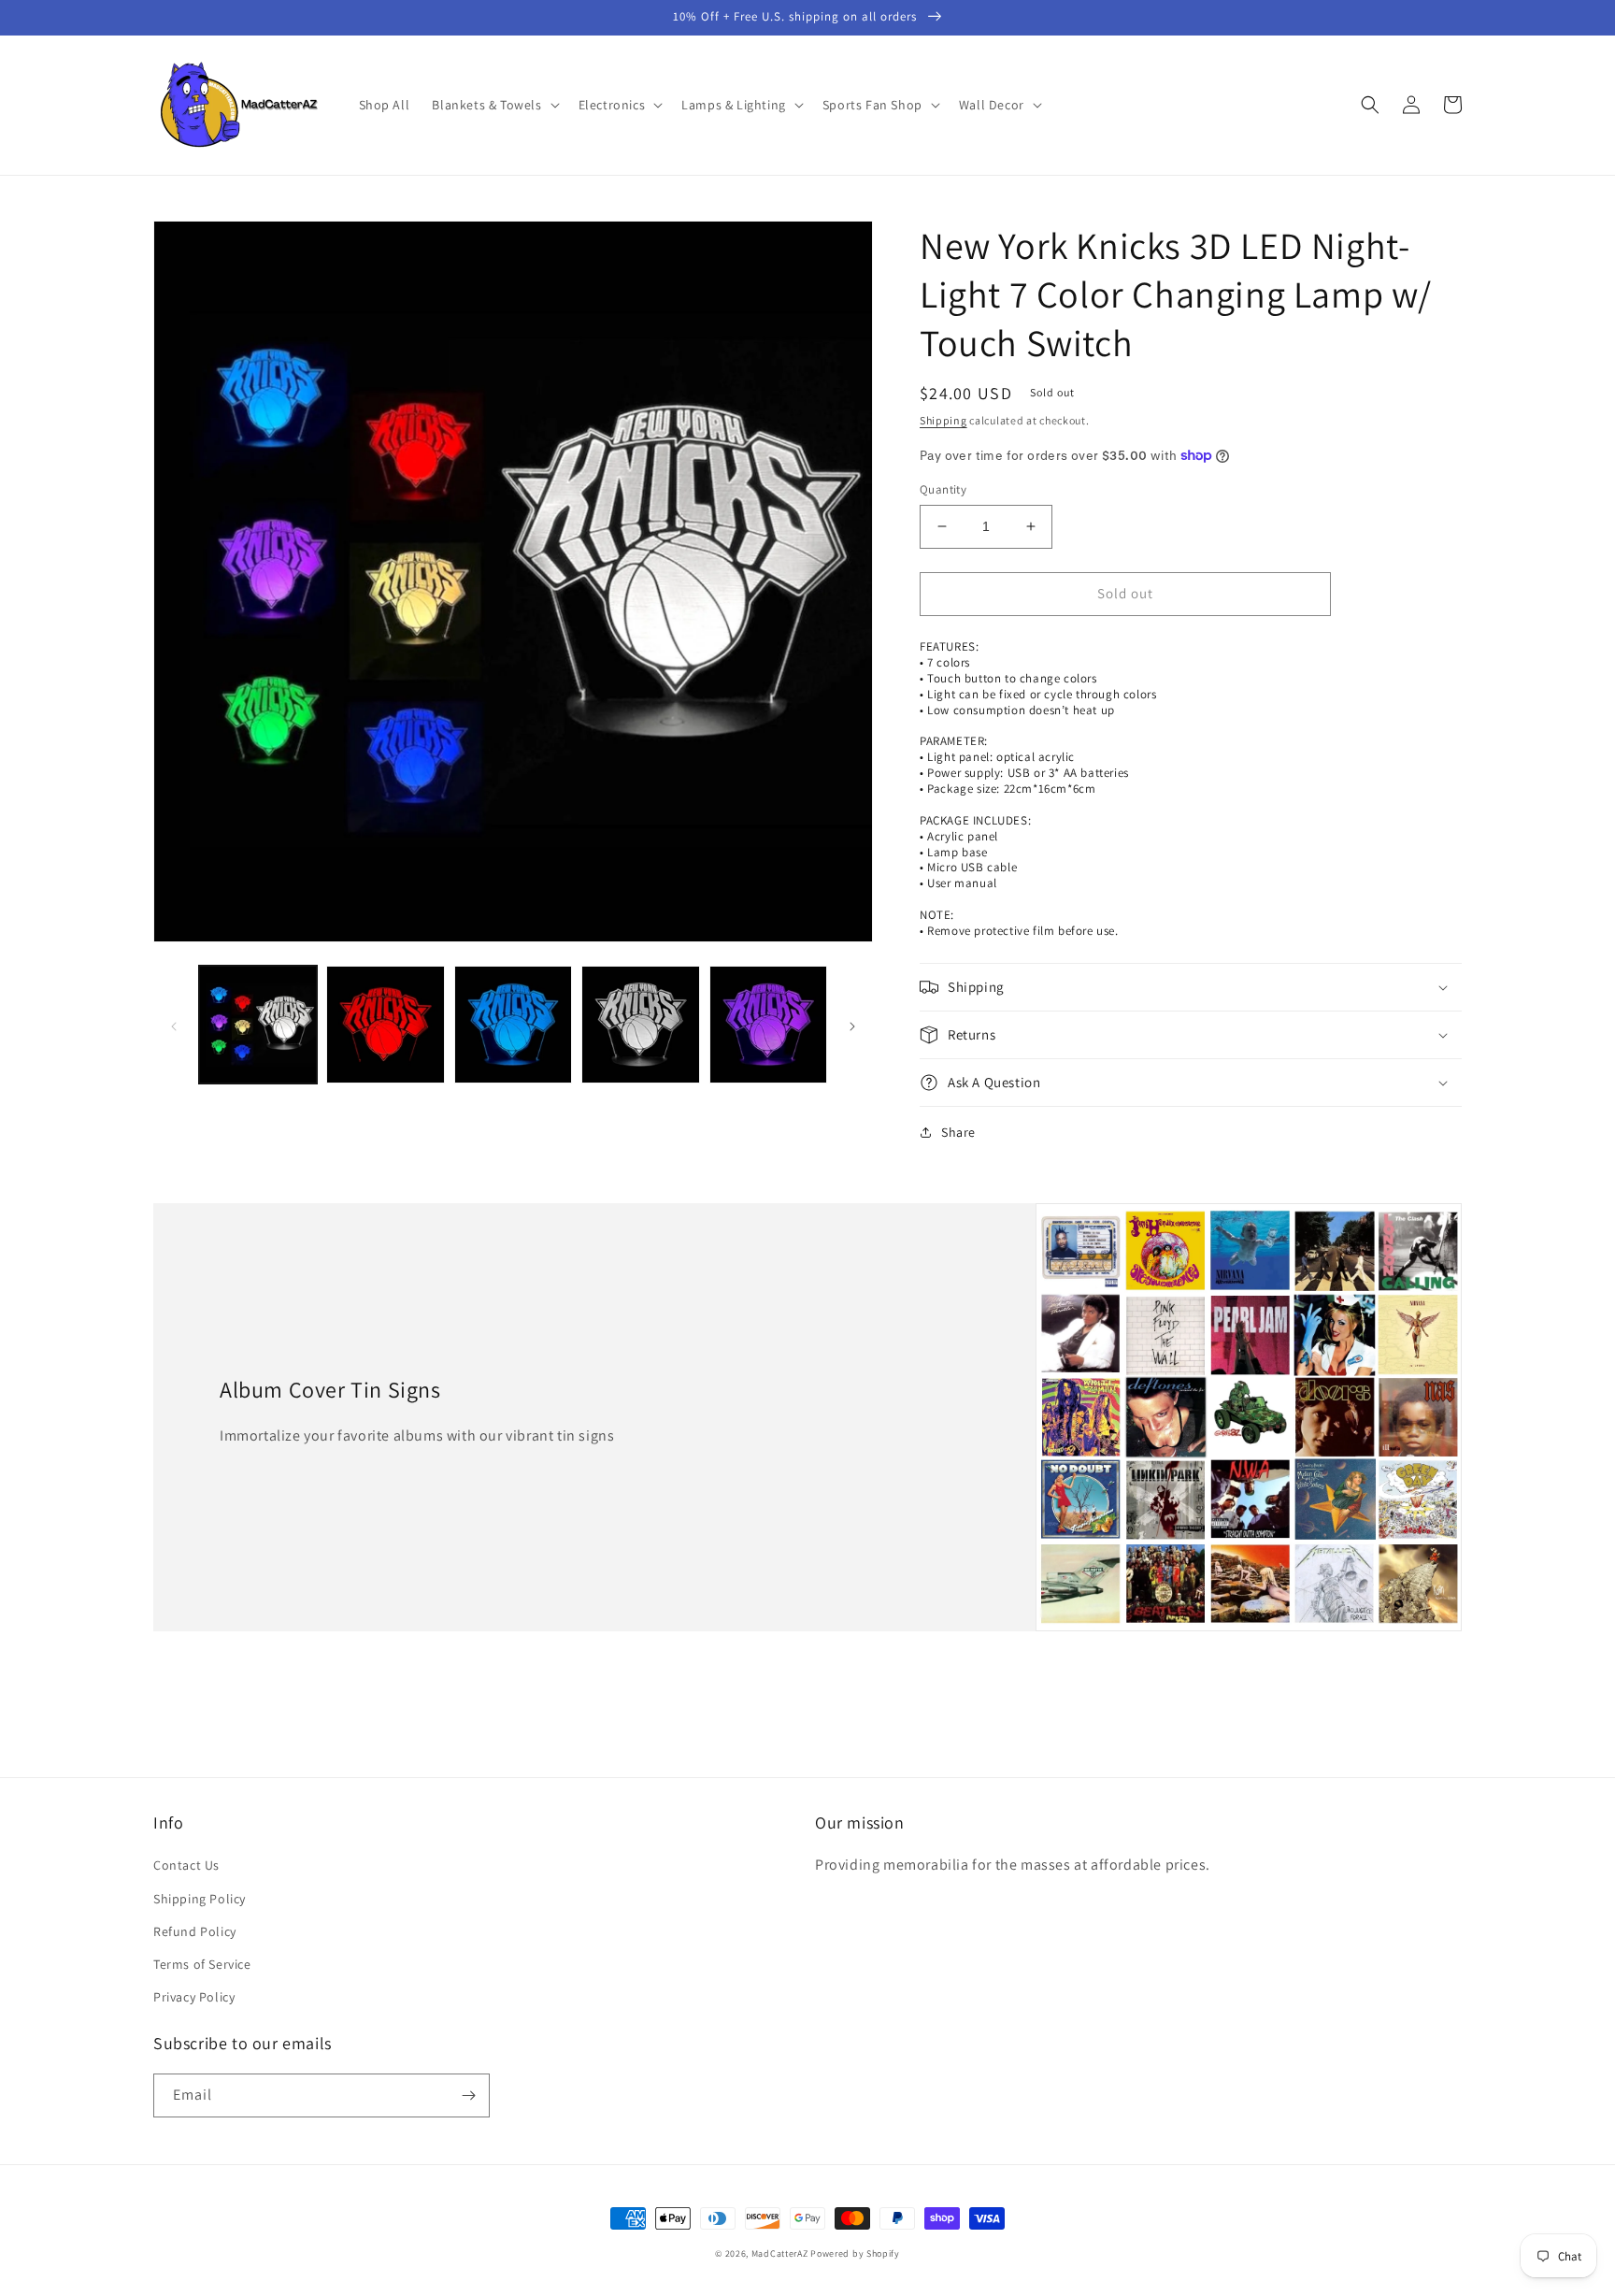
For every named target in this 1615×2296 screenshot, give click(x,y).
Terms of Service (202, 1964)
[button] (493, 105)
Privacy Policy (194, 1997)
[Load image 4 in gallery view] (640, 1025)
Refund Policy (195, 1931)
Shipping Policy (200, 1899)
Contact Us (186, 1865)
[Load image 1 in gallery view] (258, 1025)
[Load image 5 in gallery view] (768, 1025)
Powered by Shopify (855, 2253)
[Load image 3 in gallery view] (513, 1025)
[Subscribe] (468, 2095)
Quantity (943, 489)
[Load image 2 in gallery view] (385, 1025)
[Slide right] (852, 1025)
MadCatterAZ (780, 2253)
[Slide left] (174, 1025)
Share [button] (958, 1132)
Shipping (943, 420)
